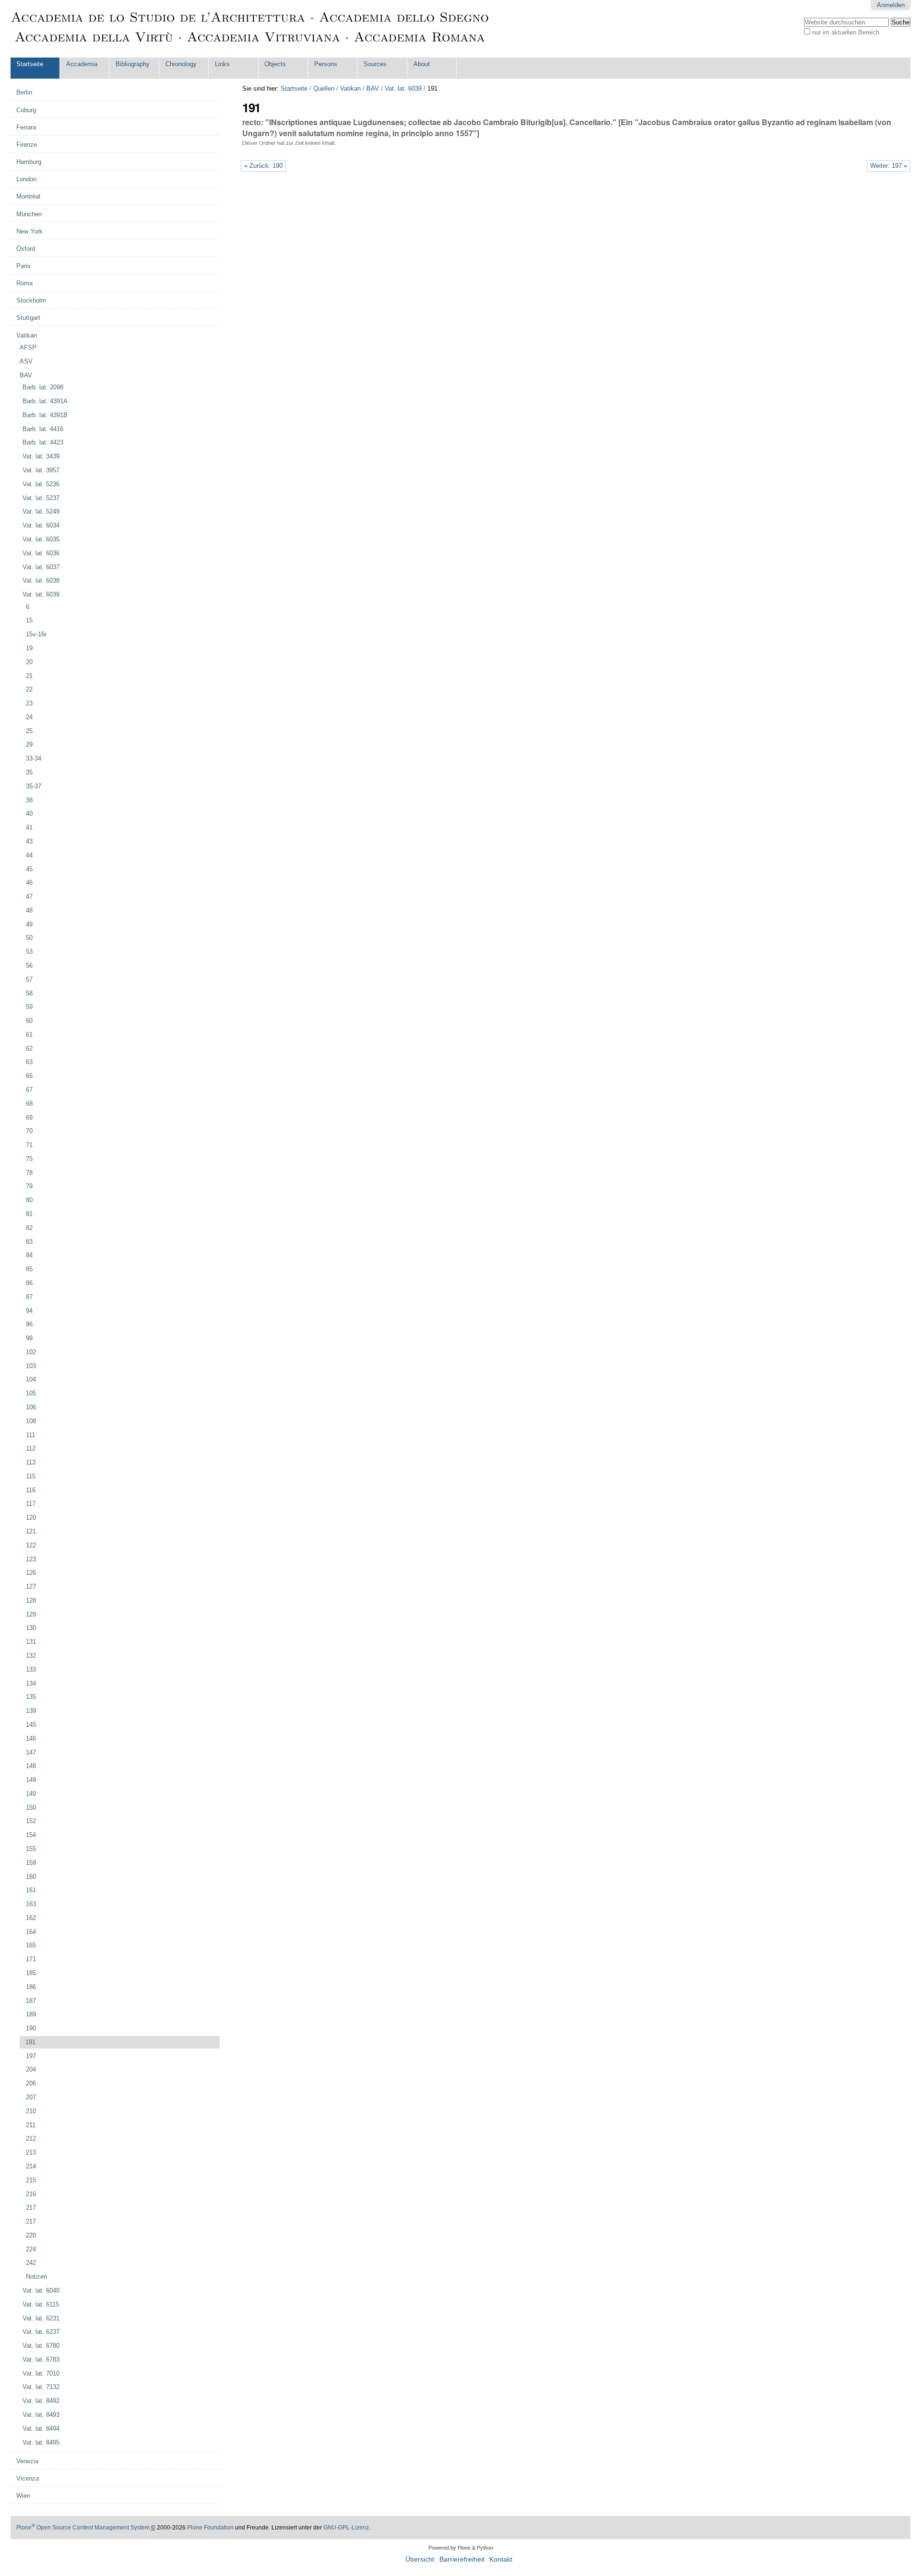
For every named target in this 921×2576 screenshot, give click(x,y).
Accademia (82, 64)
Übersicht (420, 2559)
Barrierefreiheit (462, 2559)
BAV (373, 88)
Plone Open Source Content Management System (83, 2528)
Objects (275, 64)
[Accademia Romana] (250, 29)
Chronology (181, 64)
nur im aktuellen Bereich (846, 32)
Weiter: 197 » (889, 166)
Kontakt (501, 2559)
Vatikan (350, 88)
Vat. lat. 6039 (403, 88)
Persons (326, 64)
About (422, 64)
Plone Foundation (210, 2528)
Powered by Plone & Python (461, 2548)
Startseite (30, 64)
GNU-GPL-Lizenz (346, 2528)
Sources (375, 64)
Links (222, 64)
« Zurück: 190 (263, 166)
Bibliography (133, 64)
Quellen (324, 88)
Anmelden (891, 5)
